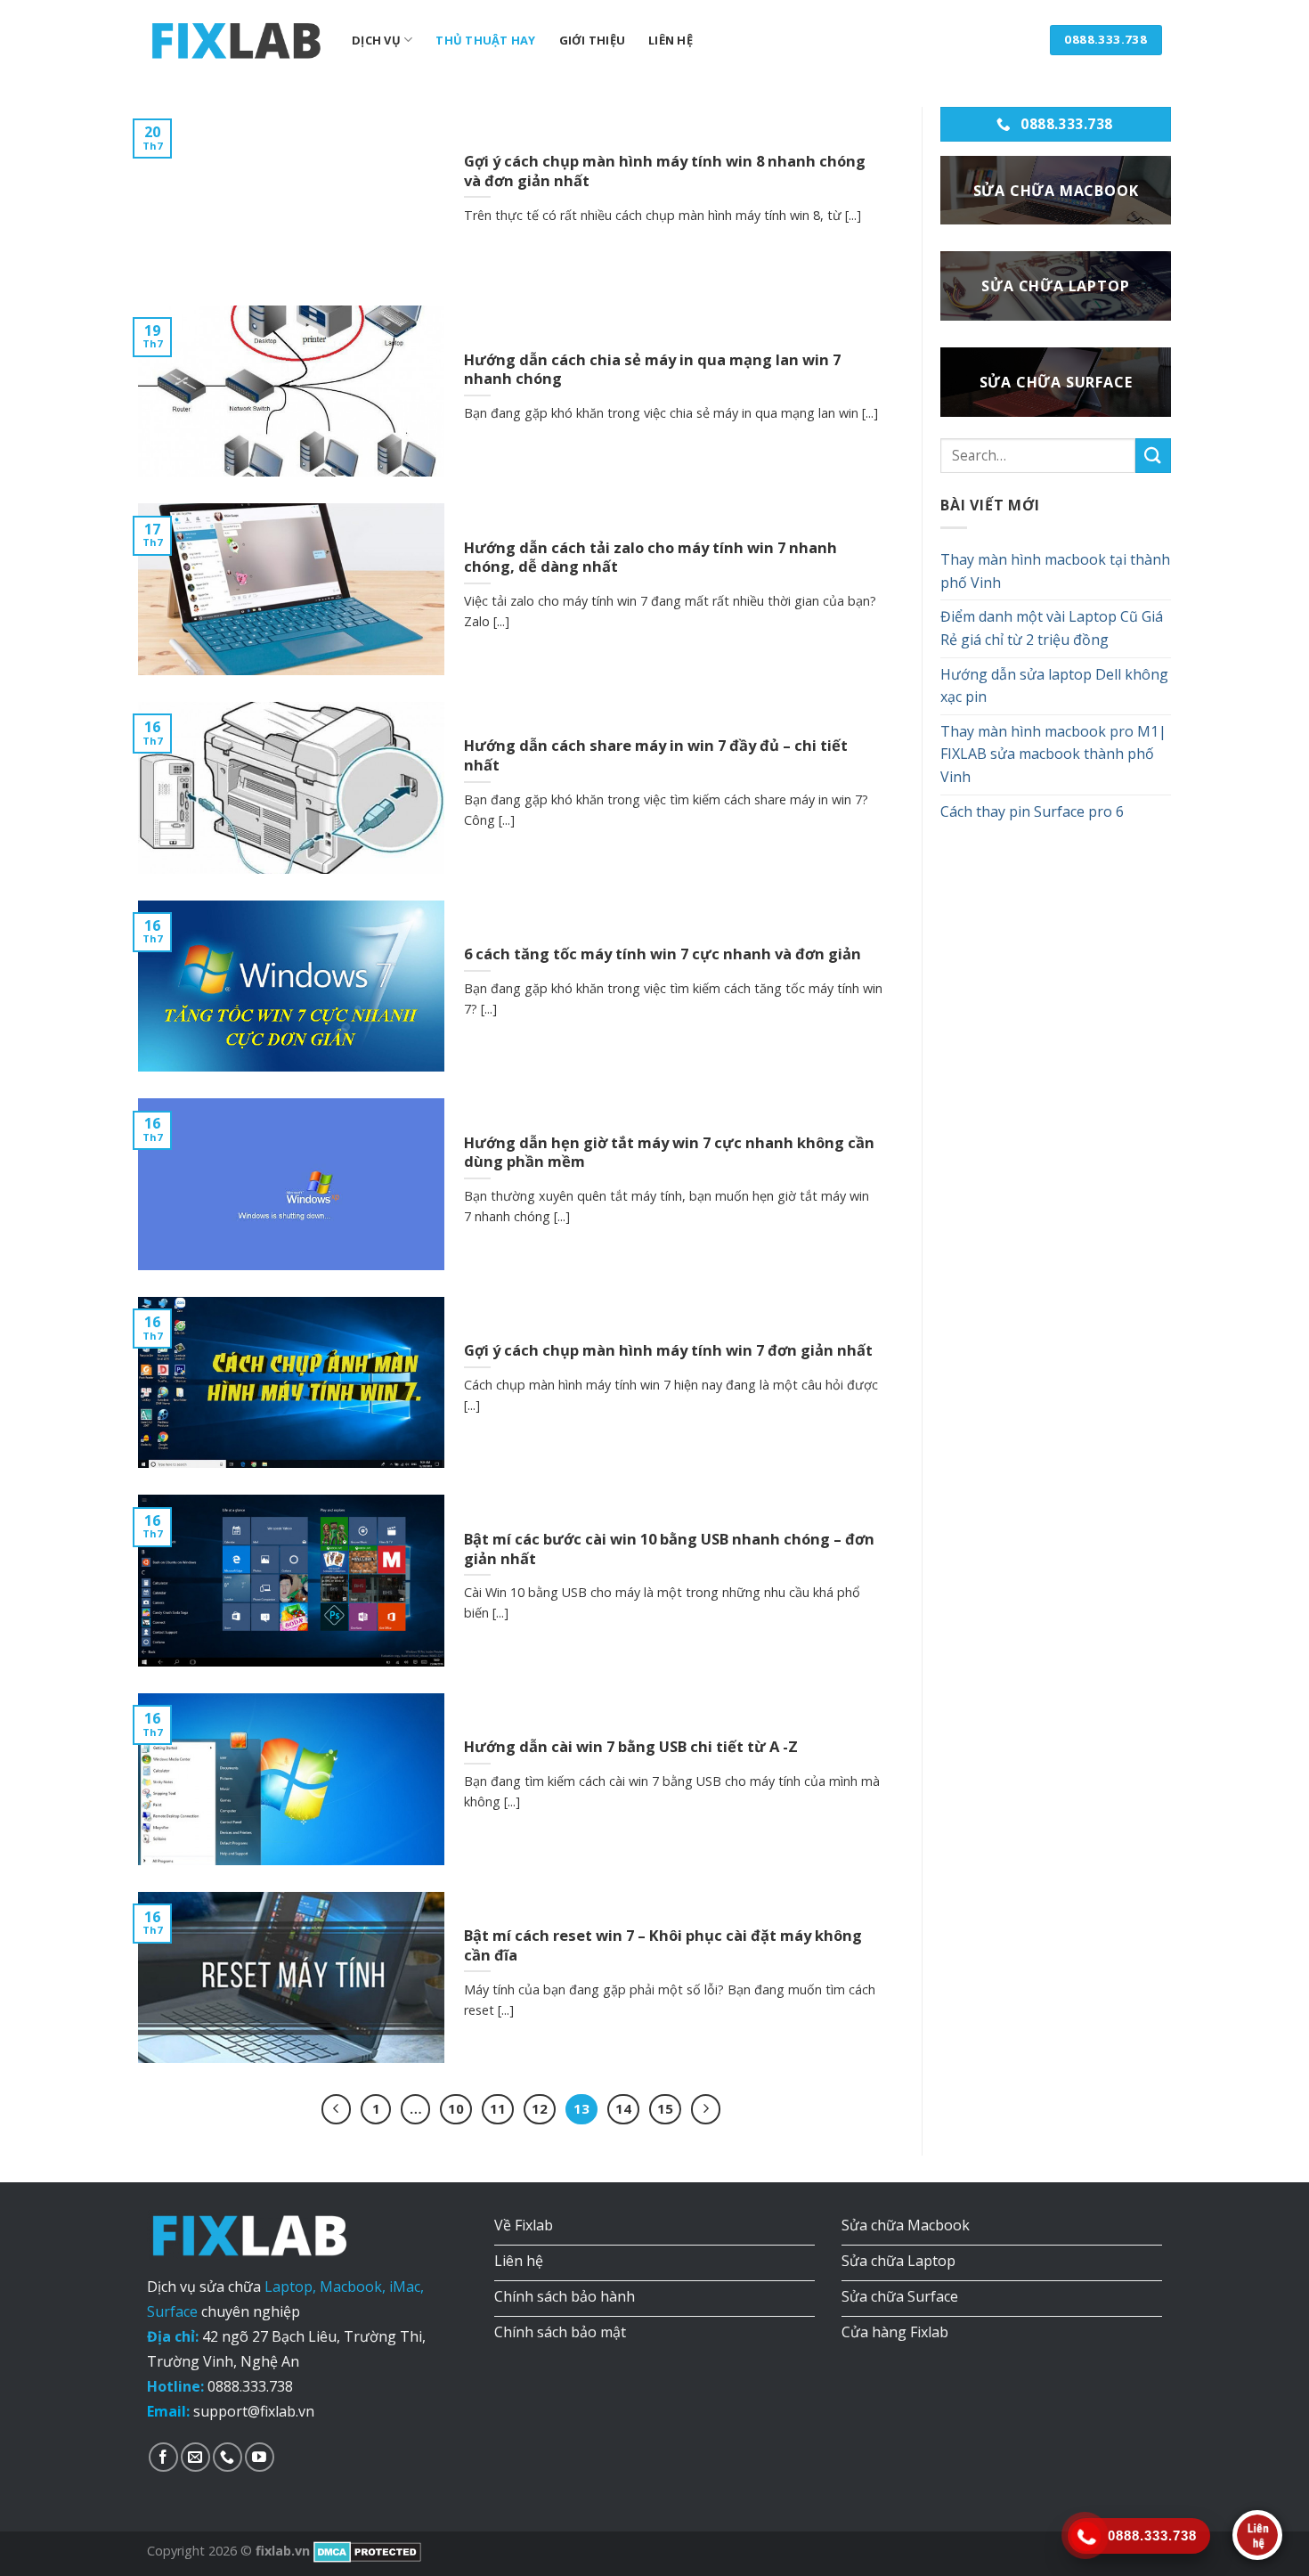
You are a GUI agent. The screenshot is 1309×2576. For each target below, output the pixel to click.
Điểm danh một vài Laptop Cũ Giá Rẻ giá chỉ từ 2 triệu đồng (1052, 628)
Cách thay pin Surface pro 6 (1032, 811)
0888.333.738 (250, 2386)
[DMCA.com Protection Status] (366, 2551)
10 (456, 2108)
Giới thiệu (593, 40)
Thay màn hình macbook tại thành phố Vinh (1055, 571)
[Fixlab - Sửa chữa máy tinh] (236, 40)
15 (665, 2108)
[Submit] (1153, 456)
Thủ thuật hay (485, 40)
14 (623, 2108)
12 (540, 2108)
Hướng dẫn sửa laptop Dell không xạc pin (1054, 686)
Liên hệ (671, 40)
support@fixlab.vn (254, 2411)
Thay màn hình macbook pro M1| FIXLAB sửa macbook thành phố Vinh (1053, 754)
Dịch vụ (376, 40)
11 (498, 2108)
